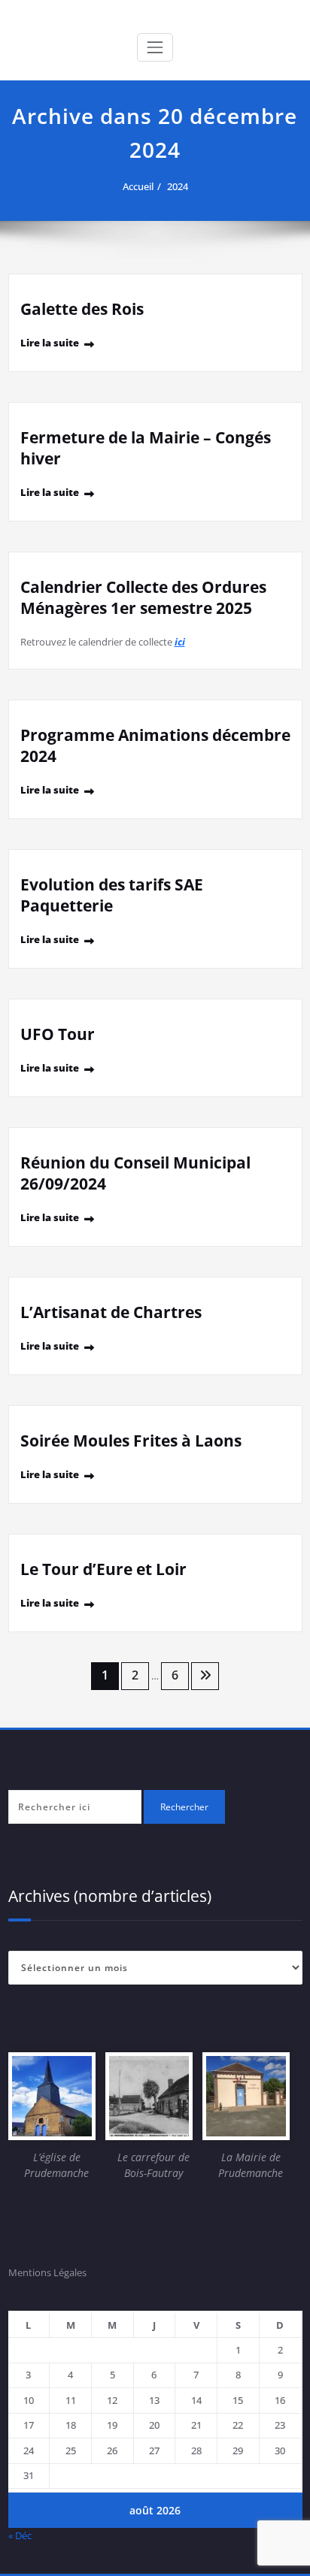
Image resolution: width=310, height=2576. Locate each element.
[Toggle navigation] (155, 47)
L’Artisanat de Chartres (111, 1312)
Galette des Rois (82, 309)
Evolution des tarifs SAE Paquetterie (112, 895)
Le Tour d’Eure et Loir (103, 1569)
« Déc (20, 2535)
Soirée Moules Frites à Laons (131, 1441)
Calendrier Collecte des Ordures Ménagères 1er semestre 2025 (143, 597)
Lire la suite (50, 343)
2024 (178, 186)
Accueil (138, 186)
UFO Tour (58, 1034)
